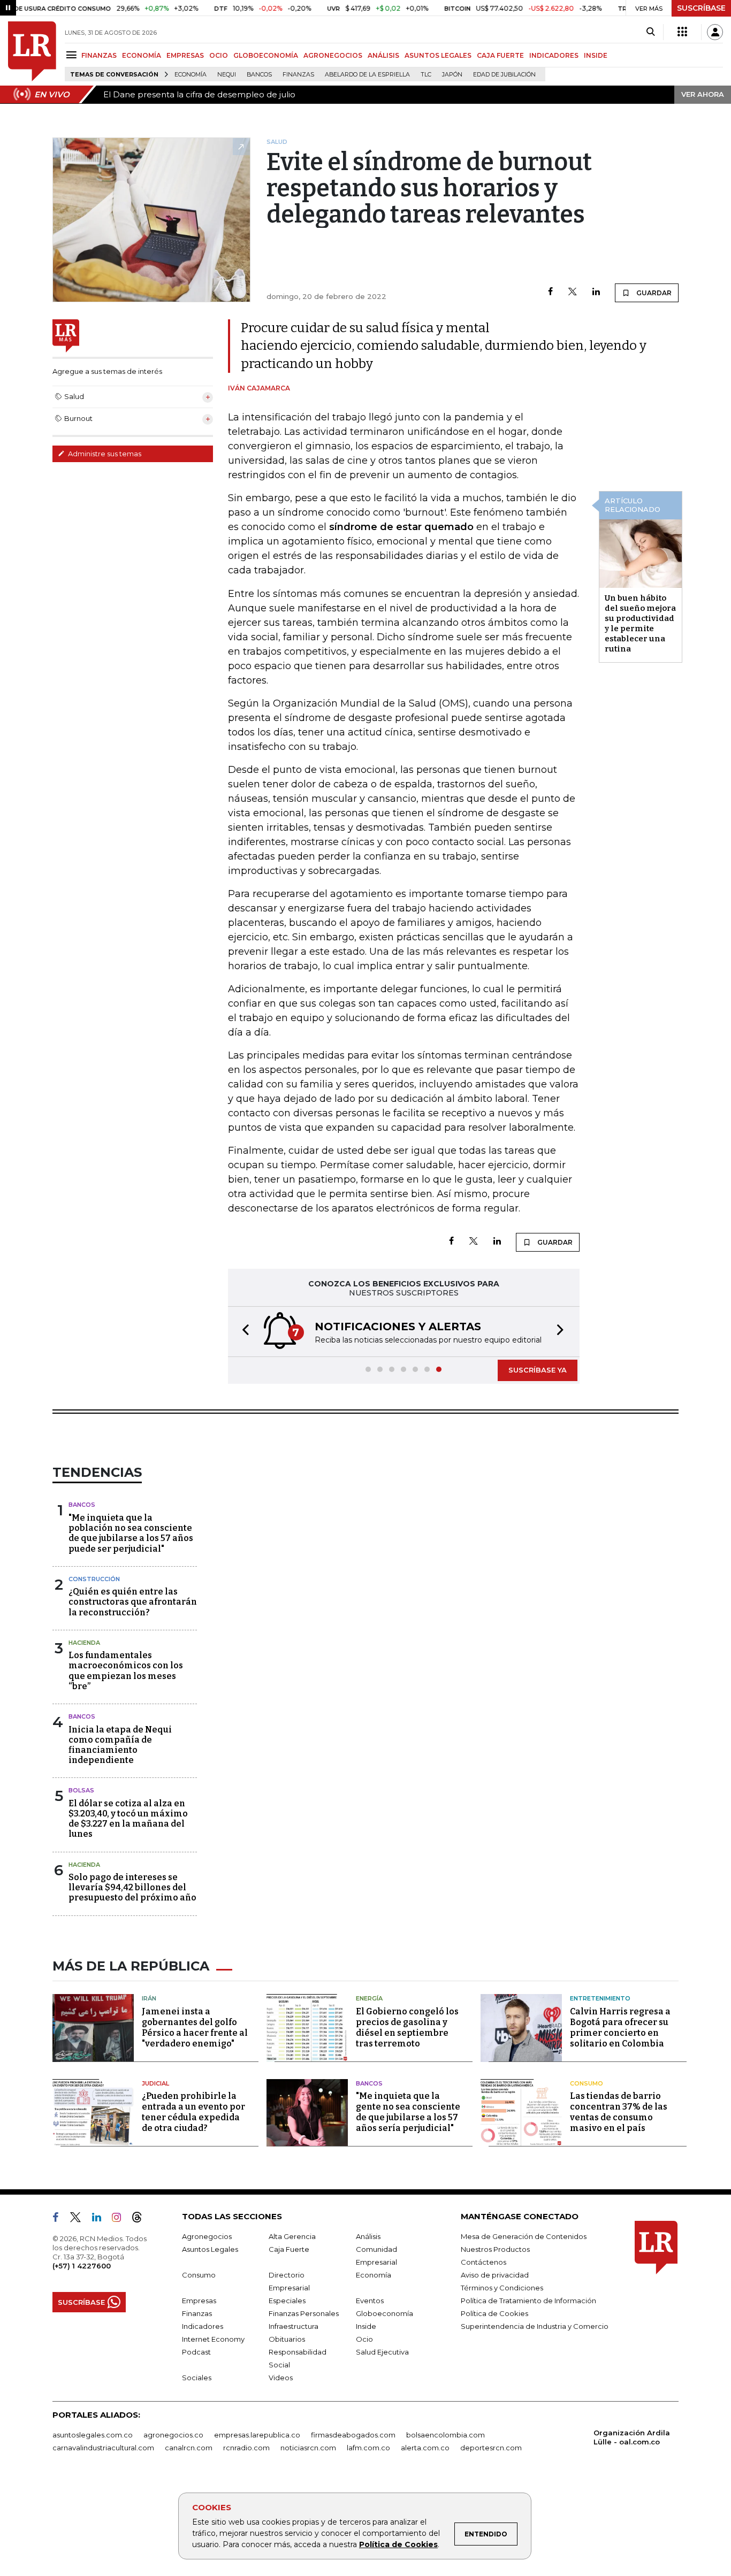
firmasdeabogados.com (353, 2435)
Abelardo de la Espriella (367, 75)
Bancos (259, 75)
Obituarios (287, 2339)
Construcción (94, 1579)
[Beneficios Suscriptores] (682, 32)
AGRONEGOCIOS (333, 55)
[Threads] (141, 2219)
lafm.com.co (368, 2448)
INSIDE (596, 55)
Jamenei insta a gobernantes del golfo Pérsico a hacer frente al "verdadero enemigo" (195, 2027)
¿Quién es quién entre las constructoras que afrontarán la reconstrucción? (133, 1602)
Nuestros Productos (495, 2249)
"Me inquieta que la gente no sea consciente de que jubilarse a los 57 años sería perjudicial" (408, 2112)
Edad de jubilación (504, 75)
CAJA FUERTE (500, 55)
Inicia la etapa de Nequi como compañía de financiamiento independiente (120, 1745)
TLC (426, 75)
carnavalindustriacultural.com (103, 2448)
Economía (191, 75)
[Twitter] (573, 292)
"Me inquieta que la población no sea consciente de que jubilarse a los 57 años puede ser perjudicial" (131, 1533)
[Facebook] (550, 292)
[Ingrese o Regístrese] (715, 32)
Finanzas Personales (304, 2313)
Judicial (155, 2083)
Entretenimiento (600, 1998)
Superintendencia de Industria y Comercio (535, 2326)
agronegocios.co (173, 2435)
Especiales (287, 2301)
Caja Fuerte (289, 2249)
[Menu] (73, 55)
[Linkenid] (101, 2219)
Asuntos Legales (210, 2249)
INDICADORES (554, 55)
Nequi (227, 75)
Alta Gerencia (292, 2236)
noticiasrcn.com (308, 2448)
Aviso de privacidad (495, 2275)
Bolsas (81, 1790)
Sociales (197, 2378)
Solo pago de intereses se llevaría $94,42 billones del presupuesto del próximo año (132, 1887)
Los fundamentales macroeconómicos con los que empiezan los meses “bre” (126, 1671)
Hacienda (84, 1643)
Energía (369, 1998)
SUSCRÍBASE (701, 8)
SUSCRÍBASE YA (538, 1370)
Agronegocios (207, 2236)
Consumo (587, 2083)
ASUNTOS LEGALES (438, 55)
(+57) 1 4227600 (82, 2266)
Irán (149, 1998)
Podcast (196, 2352)
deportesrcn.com (491, 2448)
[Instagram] (121, 2219)
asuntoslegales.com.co (93, 2435)
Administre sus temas (104, 454)
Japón (452, 75)
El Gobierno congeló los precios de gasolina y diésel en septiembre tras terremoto (407, 2027)
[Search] (650, 32)
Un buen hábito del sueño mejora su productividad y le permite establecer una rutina (640, 623)
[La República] (32, 51)
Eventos (370, 2301)
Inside (366, 2326)
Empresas (199, 2301)
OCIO (219, 55)
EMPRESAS (185, 55)
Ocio (364, 2339)
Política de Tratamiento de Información (528, 2301)
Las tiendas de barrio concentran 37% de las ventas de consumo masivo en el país (619, 2112)
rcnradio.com (246, 2448)
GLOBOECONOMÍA (266, 55)
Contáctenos (483, 2262)
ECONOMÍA (142, 55)
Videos (281, 2378)
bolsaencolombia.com (446, 2435)
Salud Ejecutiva (382, 2352)
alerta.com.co (425, 2448)
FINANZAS (99, 55)
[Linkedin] (596, 292)
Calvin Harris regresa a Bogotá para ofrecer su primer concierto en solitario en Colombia (620, 2027)
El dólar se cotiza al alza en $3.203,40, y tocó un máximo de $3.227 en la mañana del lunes (128, 1819)
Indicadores (203, 2326)
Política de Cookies (398, 2544)
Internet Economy (213, 2339)
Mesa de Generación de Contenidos (524, 2236)
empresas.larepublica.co (257, 2435)
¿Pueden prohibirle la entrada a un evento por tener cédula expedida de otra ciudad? (193, 2112)
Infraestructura (294, 2326)
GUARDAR (653, 293)
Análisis (368, 2236)
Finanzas (298, 75)
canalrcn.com (189, 2448)
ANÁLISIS (383, 55)
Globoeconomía (384, 2313)
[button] (242, 1332)
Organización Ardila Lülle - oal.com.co (632, 2437)
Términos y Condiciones (502, 2288)
